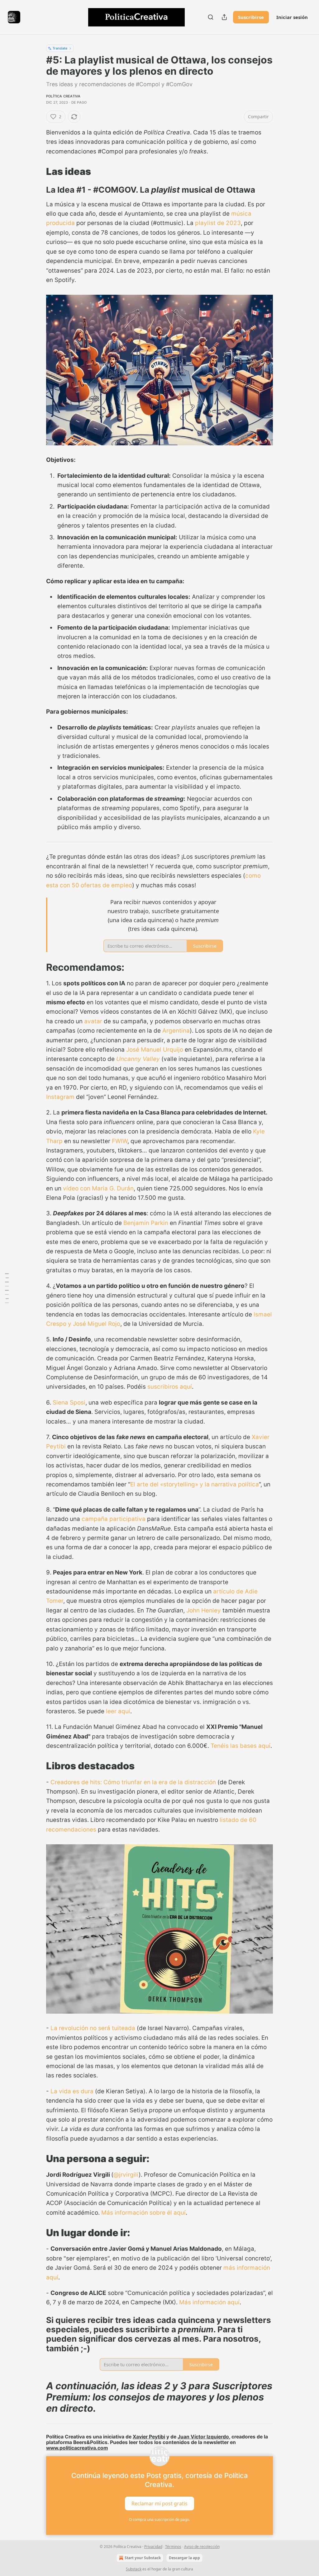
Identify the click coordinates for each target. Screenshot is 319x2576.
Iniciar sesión (292, 17)
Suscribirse (251, 17)
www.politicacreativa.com (77, 2448)
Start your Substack (143, 2558)
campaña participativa (114, 1519)
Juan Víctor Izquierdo (203, 2437)
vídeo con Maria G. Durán (98, 1188)
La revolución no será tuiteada (93, 2028)
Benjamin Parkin (147, 1223)
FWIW (120, 1141)
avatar (94, 1021)
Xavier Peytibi (149, 2437)
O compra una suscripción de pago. (159, 2520)
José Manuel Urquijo (155, 1050)
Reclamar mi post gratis (159, 2503)
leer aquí (118, 1711)
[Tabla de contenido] (7, 1288)
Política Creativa (63, 96)
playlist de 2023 (218, 223)
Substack (134, 2569)
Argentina (176, 1031)
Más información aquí (209, 2302)
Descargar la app (184, 2558)
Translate (60, 48)
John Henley (204, 1610)
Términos (173, 2547)
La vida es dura (72, 2091)
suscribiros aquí (170, 1387)
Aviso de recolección (202, 2547)
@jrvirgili (126, 2175)
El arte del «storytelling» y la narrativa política (195, 1484)
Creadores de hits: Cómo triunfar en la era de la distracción (133, 1782)
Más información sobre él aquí (143, 2213)
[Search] (211, 17)
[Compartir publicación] (224, 17)
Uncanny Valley (138, 1059)
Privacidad (153, 2547)
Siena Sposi (69, 1403)
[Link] (37, 171)
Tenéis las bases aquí (240, 1746)
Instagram (61, 1097)
